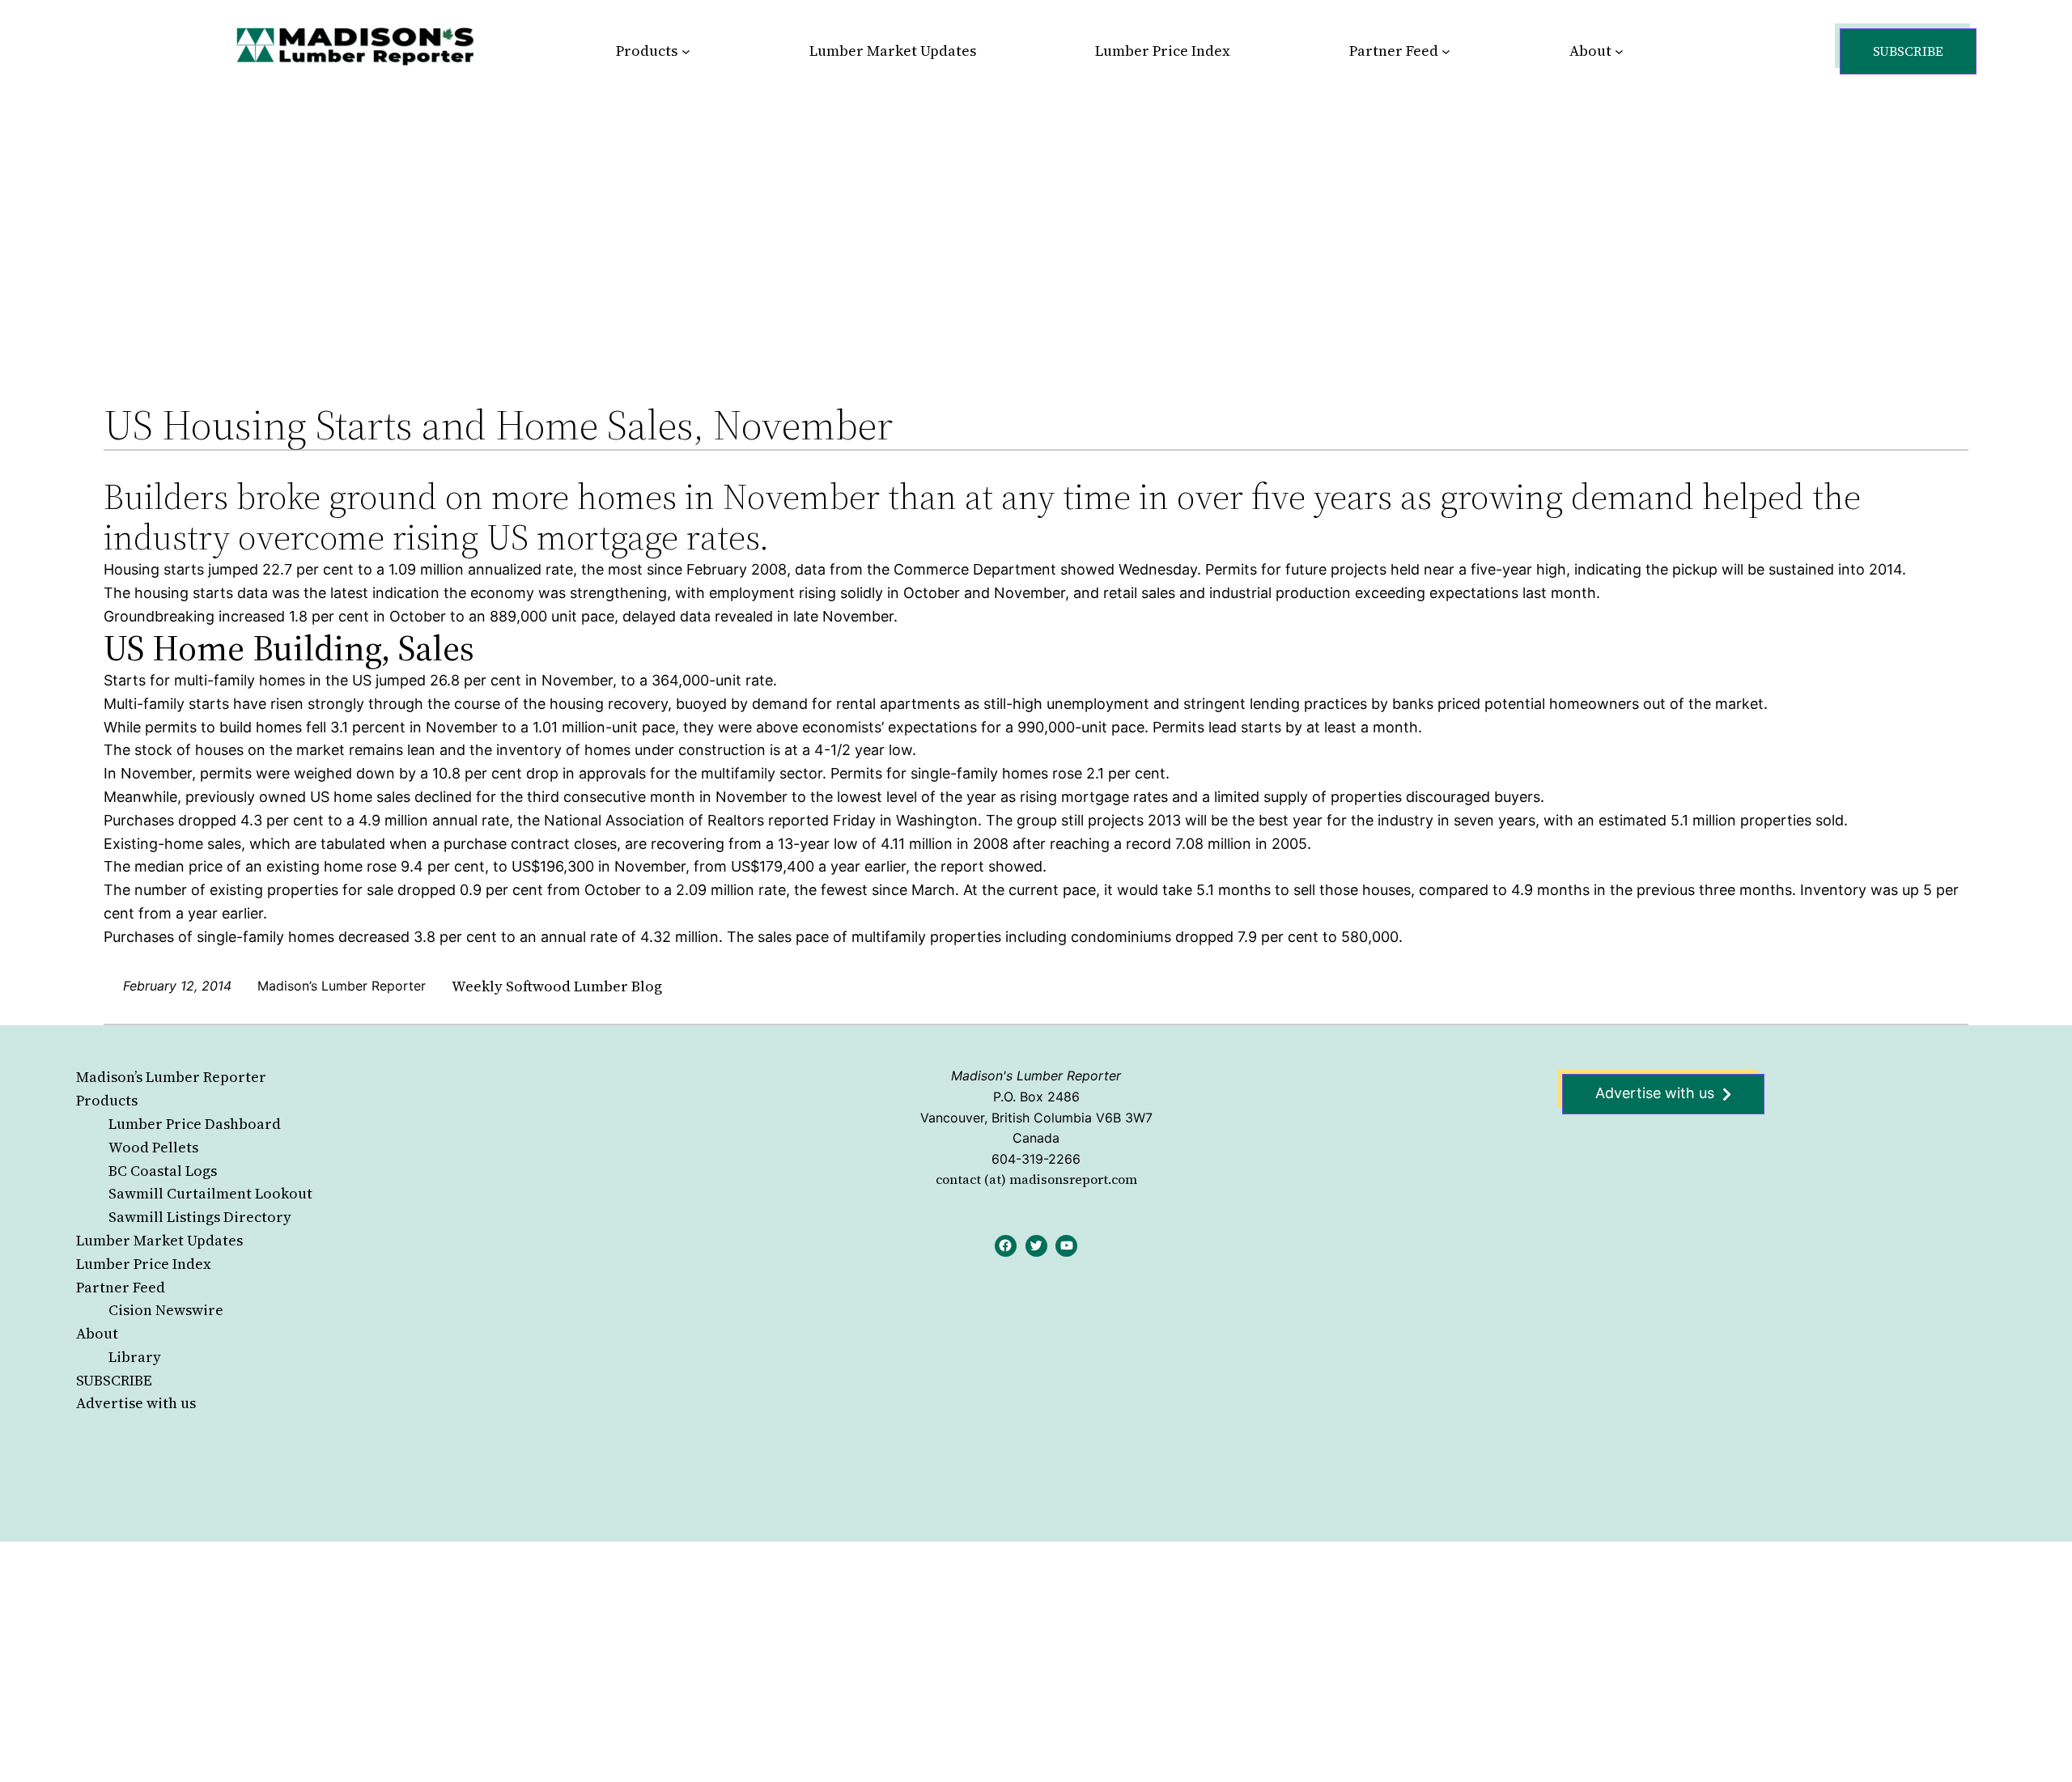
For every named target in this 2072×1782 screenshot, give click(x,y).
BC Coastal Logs (163, 1171)
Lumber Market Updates (159, 1240)
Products (107, 1100)
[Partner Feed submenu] (1446, 51)
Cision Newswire (166, 1310)
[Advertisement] (1036, 222)
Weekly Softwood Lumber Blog (557, 986)
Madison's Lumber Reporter (1036, 1076)
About (97, 1333)
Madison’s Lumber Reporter (171, 1077)
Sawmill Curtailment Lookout (210, 1193)
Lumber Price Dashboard (195, 1124)
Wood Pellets (153, 1147)
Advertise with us (136, 1403)
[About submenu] (1619, 51)
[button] (1908, 51)
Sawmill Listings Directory (200, 1217)
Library (135, 1357)
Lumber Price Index (144, 1264)
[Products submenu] (686, 51)
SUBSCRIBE (114, 1380)
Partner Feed (121, 1287)
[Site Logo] (355, 46)
